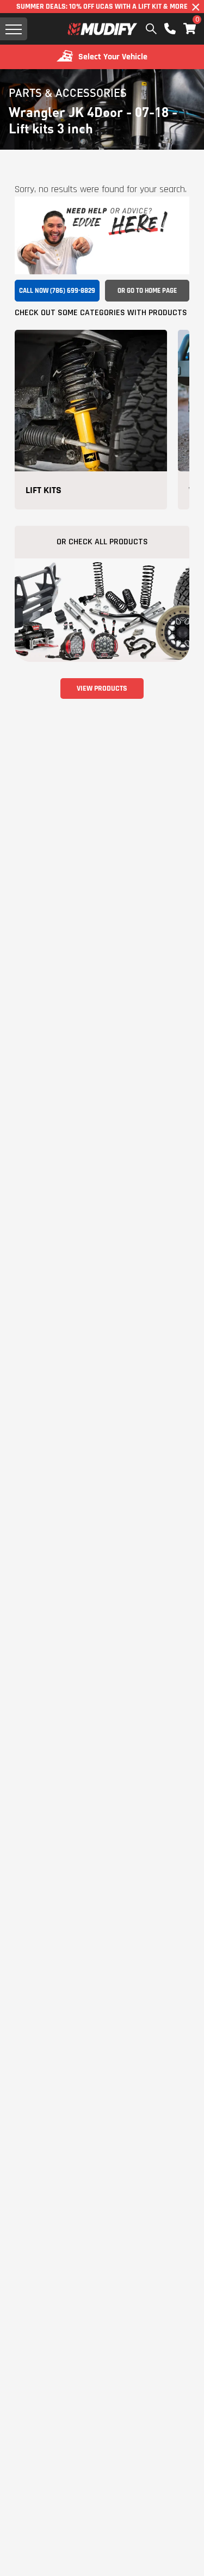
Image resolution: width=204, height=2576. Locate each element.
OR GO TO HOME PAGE (147, 291)
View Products (102, 688)
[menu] (14, 29)
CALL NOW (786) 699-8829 (57, 291)
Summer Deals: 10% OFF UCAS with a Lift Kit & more (102, 7)
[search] (151, 29)
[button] (190, 29)
